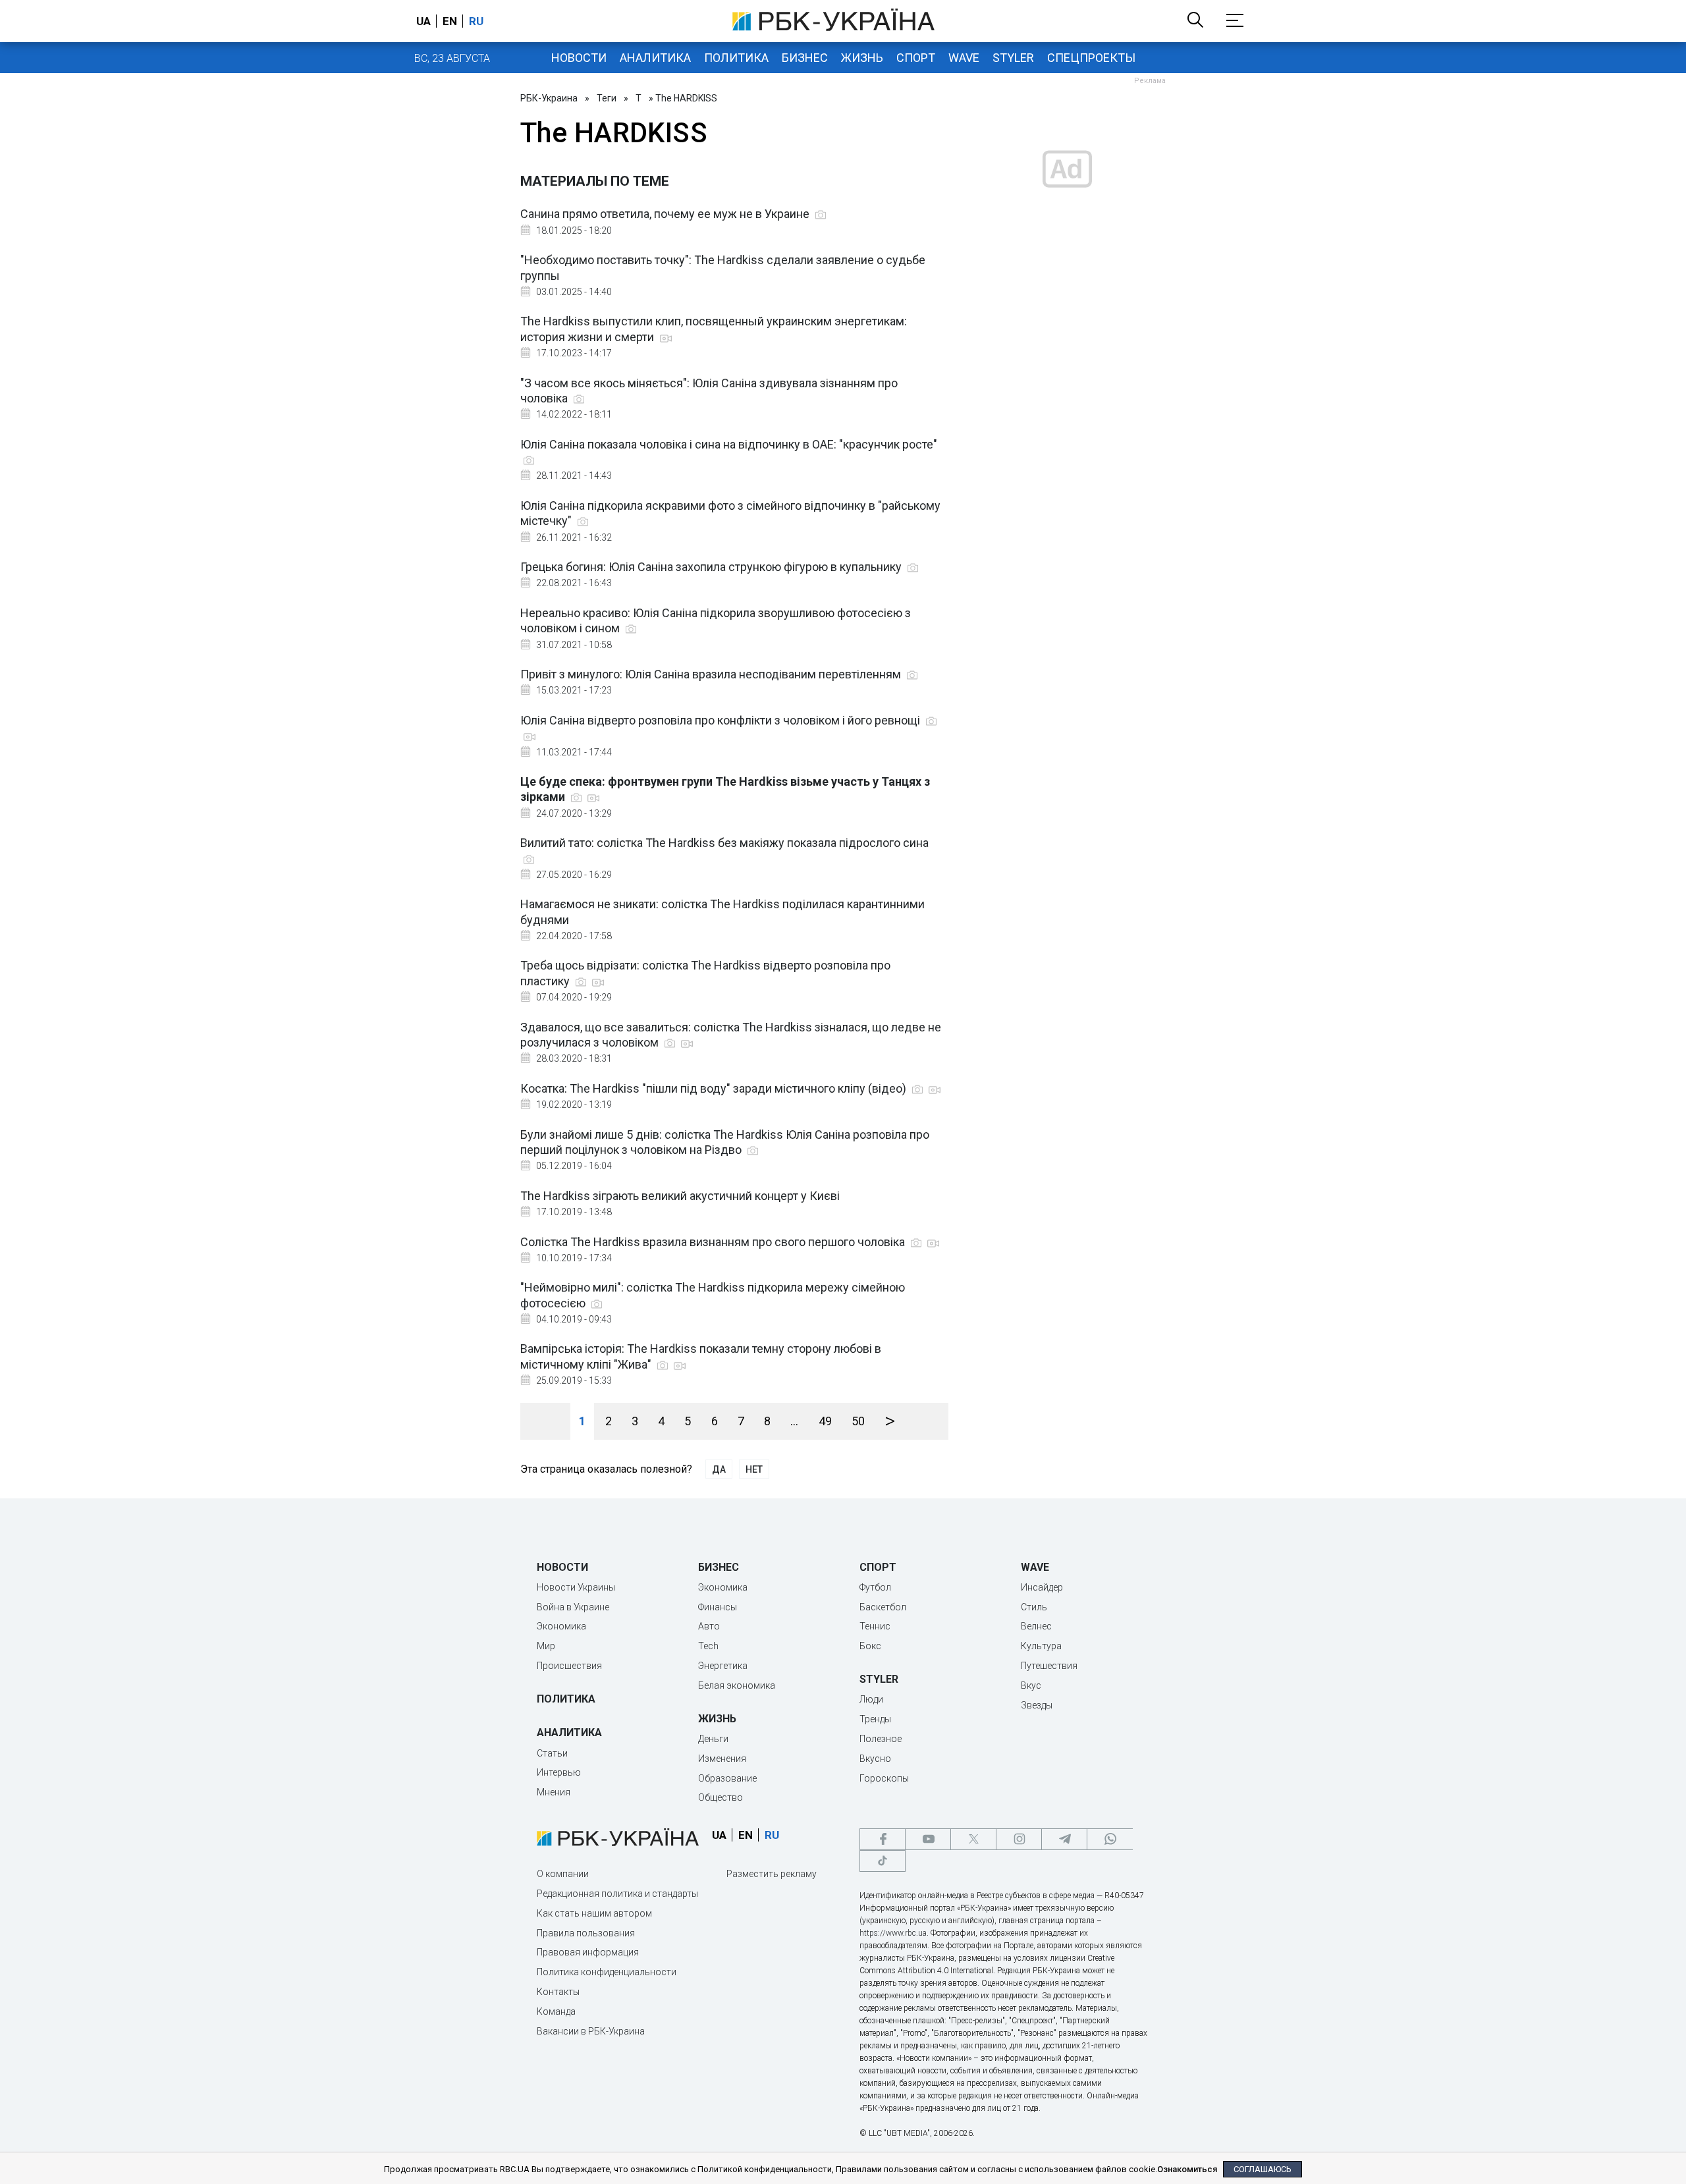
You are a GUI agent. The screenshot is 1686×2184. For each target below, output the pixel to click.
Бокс (870, 1646)
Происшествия (569, 1666)
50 (858, 1421)
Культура (1041, 1646)
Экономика (561, 1626)
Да (719, 1469)
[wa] (1110, 1839)
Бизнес (805, 58)
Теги (607, 98)
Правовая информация (588, 1952)
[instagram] (1019, 1839)
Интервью (559, 1772)
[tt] (883, 1861)
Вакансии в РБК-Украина (591, 2031)
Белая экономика (737, 1685)
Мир (546, 1646)
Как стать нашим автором (594, 1913)
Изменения (722, 1759)
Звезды (1037, 1705)
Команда (556, 2011)
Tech (708, 1646)
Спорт (916, 58)
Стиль (1034, 1607)
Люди (871, 1699)
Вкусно (875, 1759)
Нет (754, 1469)
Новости (579, 58)
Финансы (718, 1607)
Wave (964, 58)
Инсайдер (1042, 1587)
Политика (736, 58)
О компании (563, 1874)
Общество (721, 1797)
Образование (727, 1778)
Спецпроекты (1091, 58)
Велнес (1036, 1626)
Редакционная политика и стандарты (617, 1894)
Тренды (875, 1719)
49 (825, 1421)
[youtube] (928, 1839)
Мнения (554, 1792)
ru (476, 21)
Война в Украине (573, 1607)
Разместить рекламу (772, 1874)
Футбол (875, 1587)
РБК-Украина (549, 98)
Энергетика (723, 1666)
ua (423, 21)
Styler (1013, 58)
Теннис (875, 1626)
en (450, 21)
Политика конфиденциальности (607, 1972)
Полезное (881, 1739)
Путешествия (1049, 1666)
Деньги (713, 1739)
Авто (709, 1626)
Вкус (1031, 1685)
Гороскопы (884, 1778)
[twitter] (973, 1839)
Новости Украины (576, 1587)
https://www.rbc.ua (893, 1933)
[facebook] (883, 1839)
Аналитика (655, 58)
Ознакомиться (1187, 2169)
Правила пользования (586, 1933)
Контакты (558, 1992)
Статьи (552, 1753)
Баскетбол (883, 1607)
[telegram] (1064, 1839)
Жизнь (862, 58)
